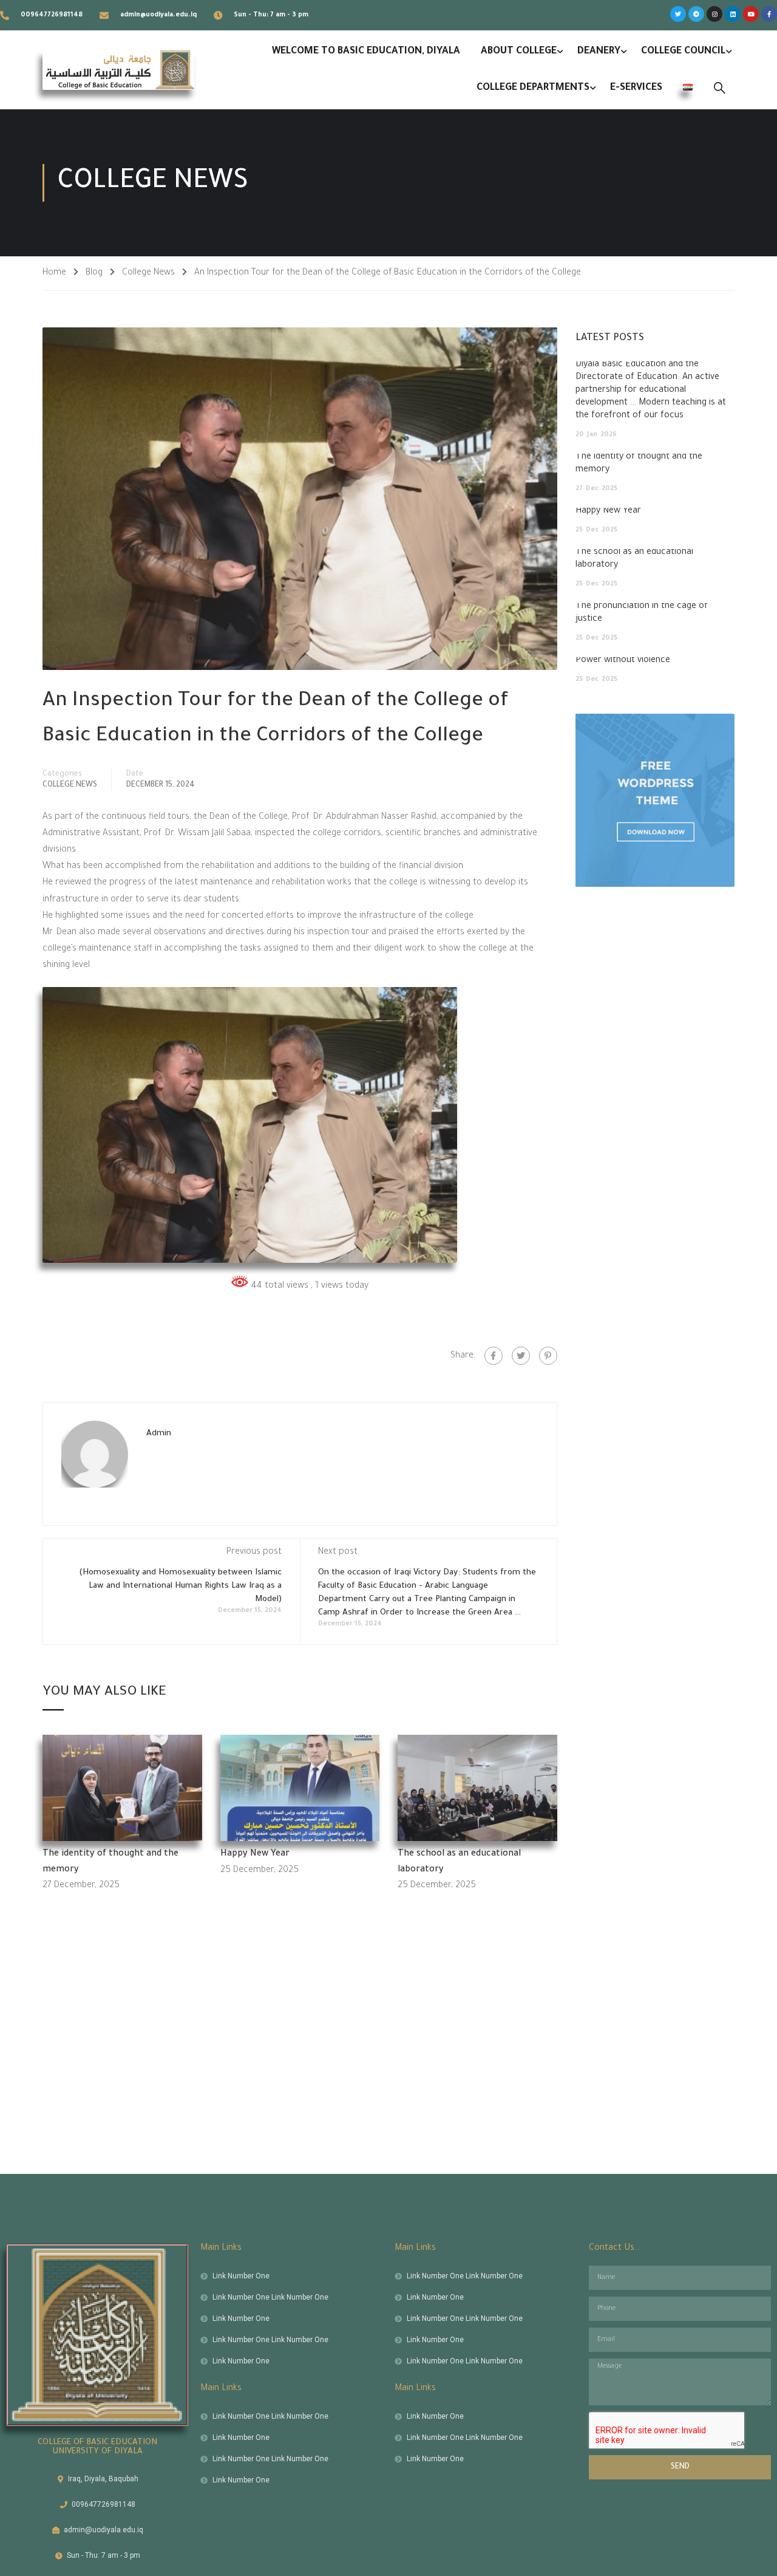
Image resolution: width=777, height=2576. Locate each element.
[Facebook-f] (769, 14)
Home (54, 273)
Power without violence (623, 661)
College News (148, 273)
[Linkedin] (733, 14)
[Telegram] (696, 14)
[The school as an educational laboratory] (477, 1789)
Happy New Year (255, 1854)
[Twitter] (678, 14)
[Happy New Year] (300, 1789)
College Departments (533, 88)
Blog (94, 273)
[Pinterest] (548, 1356)
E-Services (636, 88)
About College (519, 52)
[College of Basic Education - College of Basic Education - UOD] (118, 70)
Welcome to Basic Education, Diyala (366, 52)
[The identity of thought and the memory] (122, 1789)
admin (159, 1434)
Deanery (599, 52)
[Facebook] (494, 1356)
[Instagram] (714, 14)
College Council (683, 52)
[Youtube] (751, 14)
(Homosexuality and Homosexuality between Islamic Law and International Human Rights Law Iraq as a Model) (180, 1586)
